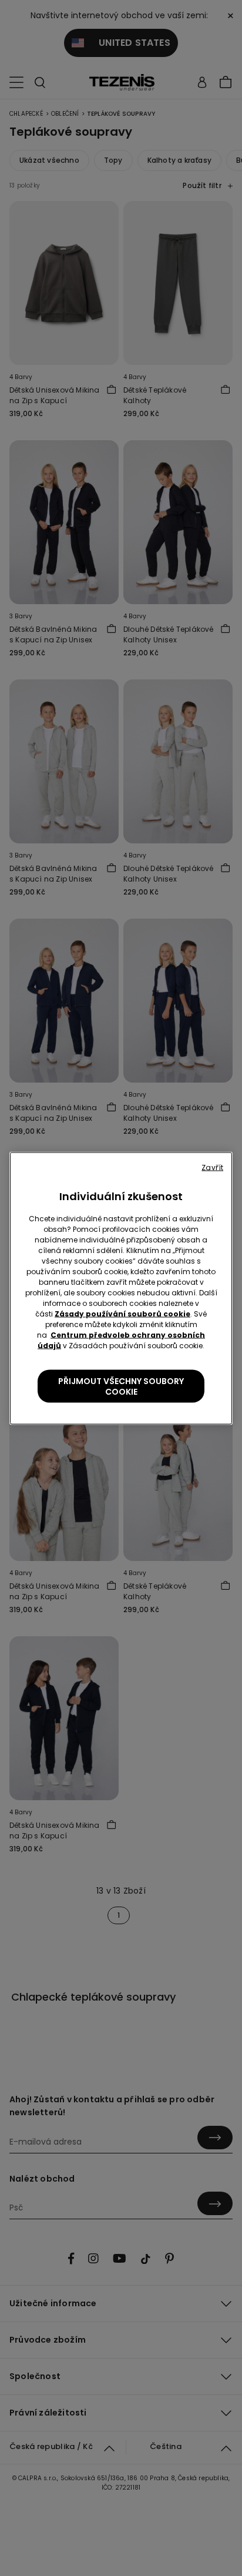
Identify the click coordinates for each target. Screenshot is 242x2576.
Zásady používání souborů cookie (122, 1313)
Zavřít (212, 1167)
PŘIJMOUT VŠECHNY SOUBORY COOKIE (121, 1386)
